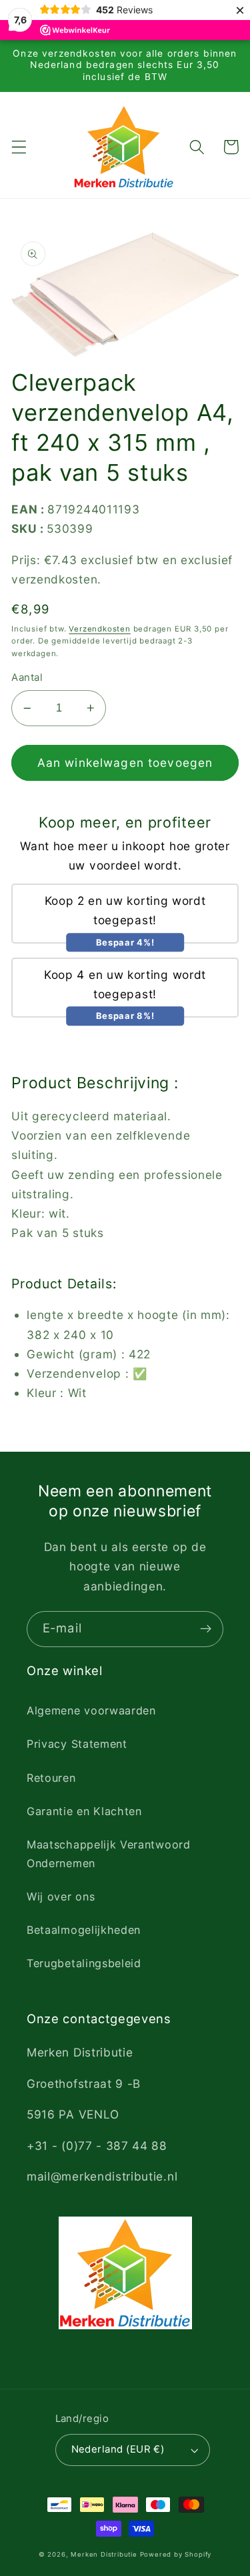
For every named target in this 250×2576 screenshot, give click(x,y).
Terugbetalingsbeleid (84, 1963)
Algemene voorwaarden (91, 1710)
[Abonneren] (206, 1629)
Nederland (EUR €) (118, 2449)
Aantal (27, 678)
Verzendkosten (99, 629)
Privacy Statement (77, 1744)
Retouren (51, 1778)
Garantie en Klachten (84, 1811)
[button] (19, 147)
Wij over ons (61, 1896)
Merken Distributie (104, 2554)
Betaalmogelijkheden (84, 1930)
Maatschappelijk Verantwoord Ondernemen (109, 1853)
